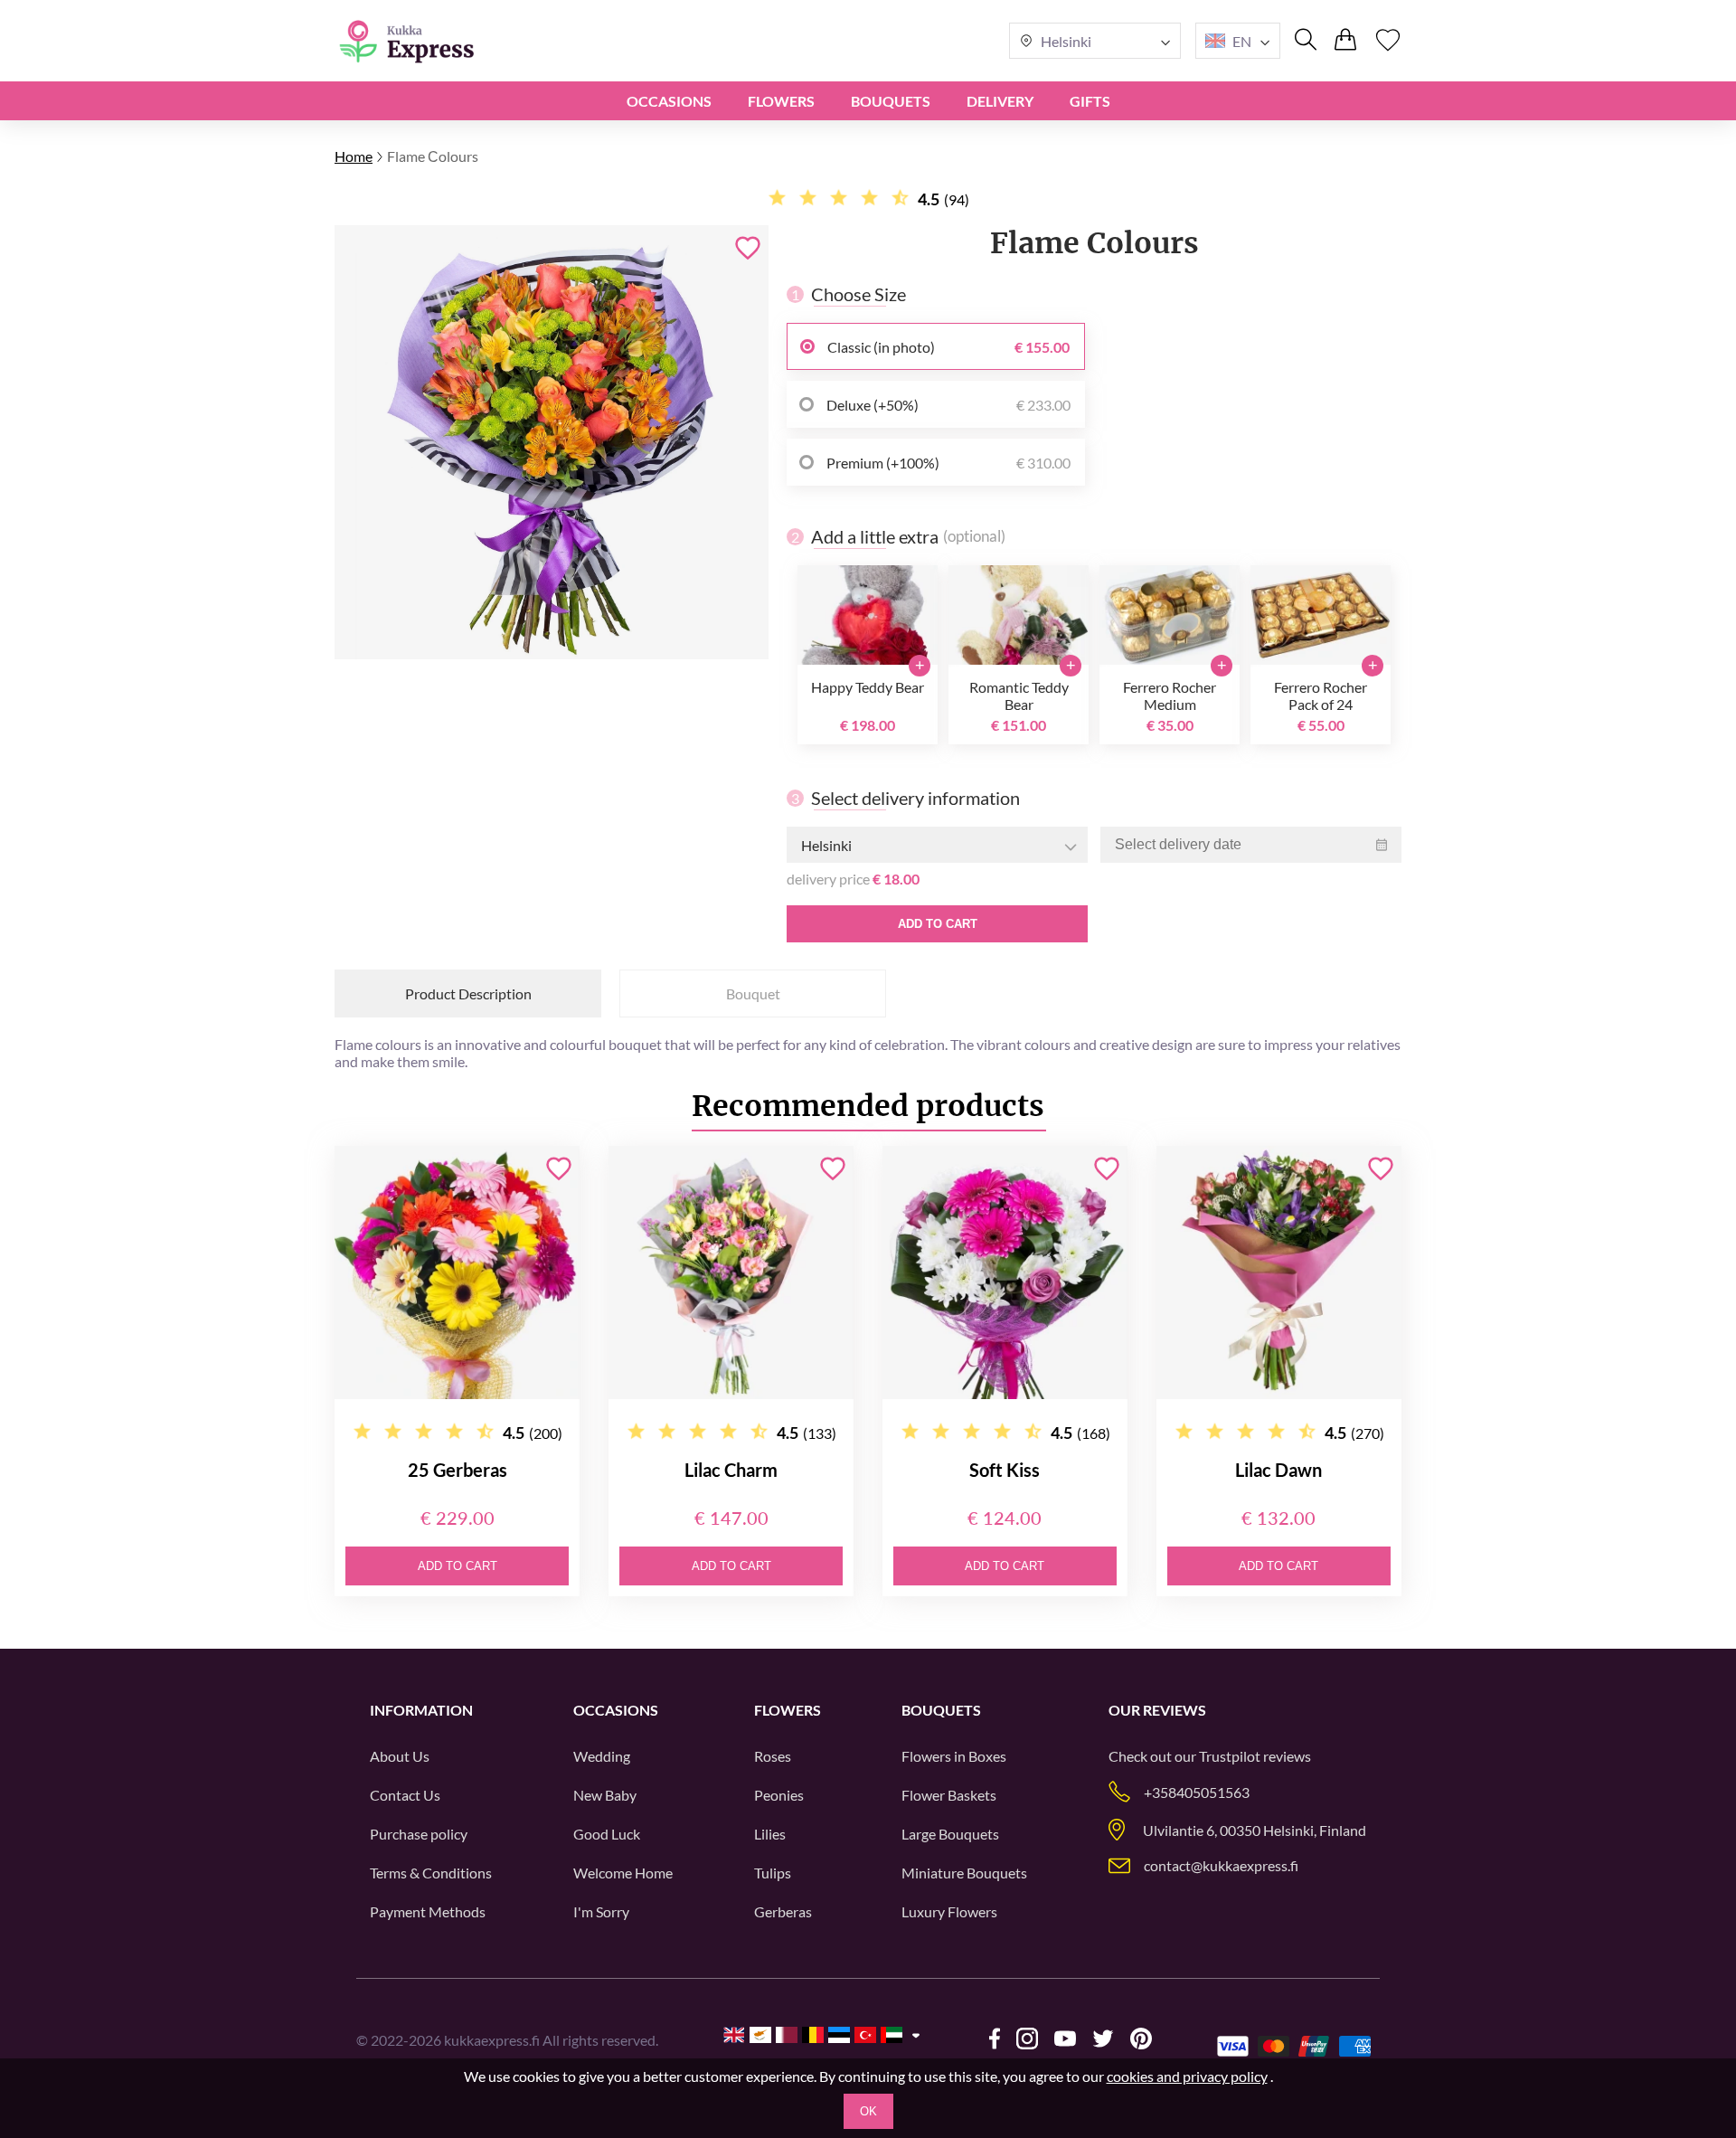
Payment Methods (428, 1911)
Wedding (602, 1756)
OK (868, 2111)
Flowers (781, 101)
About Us (400, 1756)
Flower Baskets (949, 1795)
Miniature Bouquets (964, 1873)
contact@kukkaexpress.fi (1221, 1865)
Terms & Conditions (431, 1873)
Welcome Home (623, 1873)
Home (354, 156)
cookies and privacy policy (1187, 2076)
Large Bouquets (950, 1834)
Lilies (770, 1834)
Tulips (773, 1873)
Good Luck (607, 1834)
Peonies (779, 1795)
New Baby (605, 1795)
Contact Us (405, 1795)
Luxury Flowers (949, 1911)
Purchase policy (419, 1834)
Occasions (669, 101)
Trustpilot (1230, 1756)
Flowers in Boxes (954, 1756)
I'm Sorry (601, 1911)
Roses (773, 1756)
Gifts (1090, 101)
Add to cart (938, 924)
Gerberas (783, 1911)
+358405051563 (1197, 1792)
